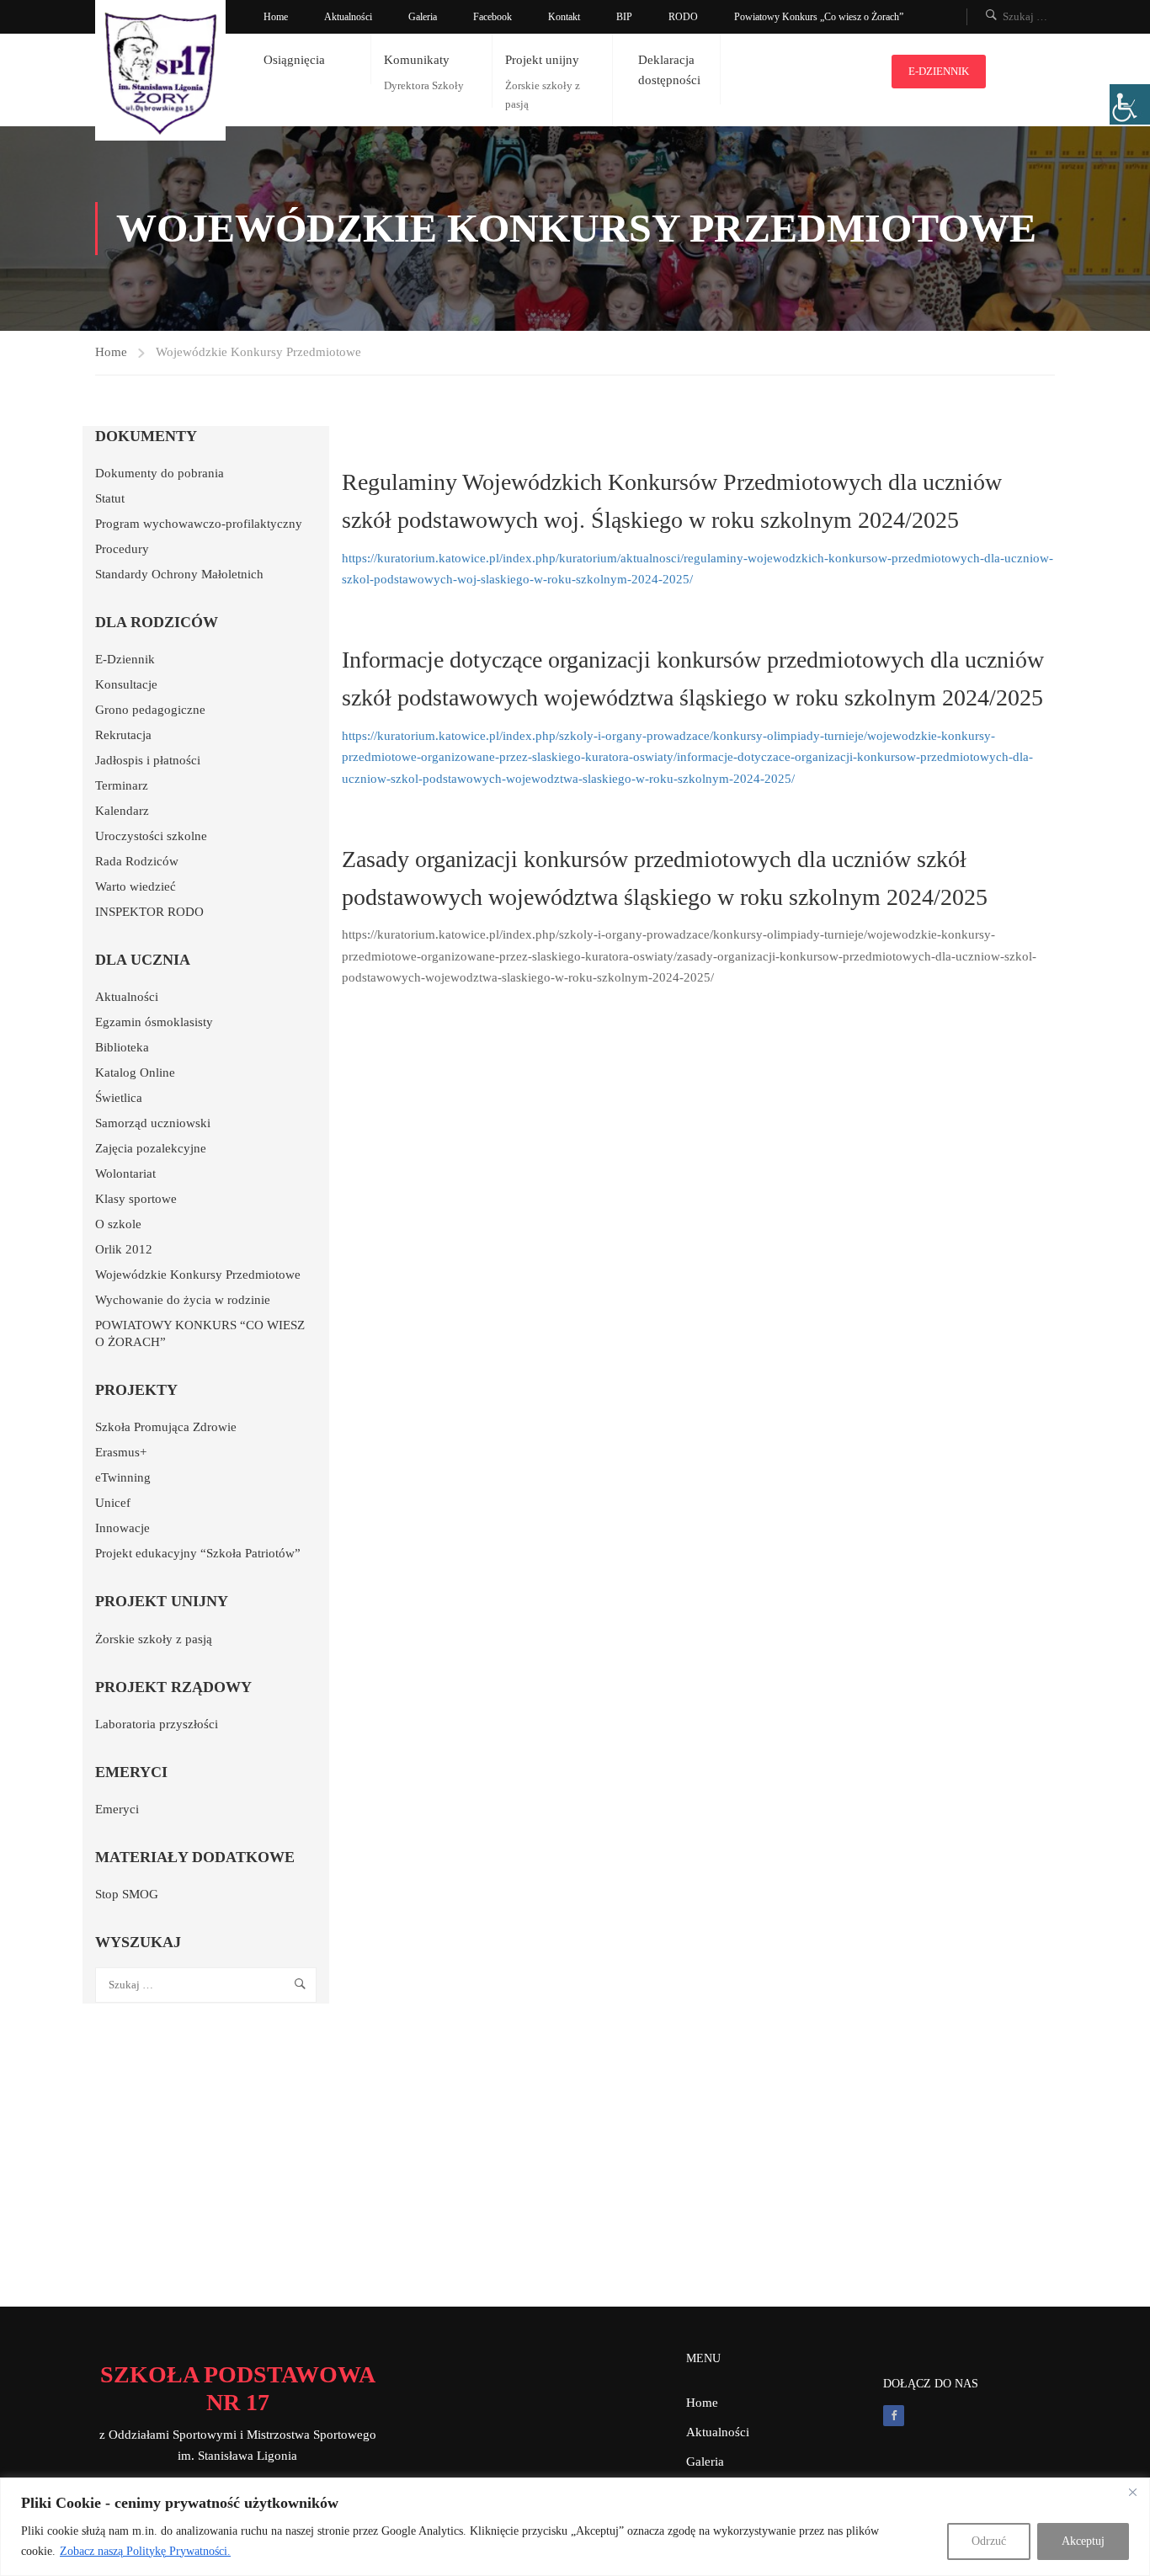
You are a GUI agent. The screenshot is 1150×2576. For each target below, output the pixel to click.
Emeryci (117, 1809)
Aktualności (348, 17)
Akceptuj (1083, 2541)
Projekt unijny (542, 60)
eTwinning (123, 1477)
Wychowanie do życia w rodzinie (183, 1300)
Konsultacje (126, 684)
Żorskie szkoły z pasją (154, 1639)
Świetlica (119, 1098)
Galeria (423, 17)
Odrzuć (989, 2541)
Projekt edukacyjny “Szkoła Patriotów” (198, 1553)
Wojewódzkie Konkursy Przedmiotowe (198, 1275)
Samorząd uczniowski (153, 1123)
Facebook (492, 17)
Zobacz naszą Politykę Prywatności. (145, 2551)
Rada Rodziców (137, 861)
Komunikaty (417, 60)
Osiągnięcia (294, 60)
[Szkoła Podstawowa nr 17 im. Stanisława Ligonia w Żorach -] (160, 70)
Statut (110, 498)
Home (276, 17)
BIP (624, 17)
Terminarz (122, 785)
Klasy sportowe (136, 1199)
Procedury (122, 549)
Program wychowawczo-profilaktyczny (199, 524)
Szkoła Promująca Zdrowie (166, 1427)
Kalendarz (122, 811)
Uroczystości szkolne (151, 836)
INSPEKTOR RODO (149, 912)
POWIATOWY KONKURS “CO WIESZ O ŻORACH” (200, 1333)
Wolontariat (125, 1174)
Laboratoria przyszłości (157, 1724)
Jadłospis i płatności (148, 760)
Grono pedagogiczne (150, 710)
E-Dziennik (125, 659)
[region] (575, 2527)
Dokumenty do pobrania (160, 473)
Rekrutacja (123, 735)
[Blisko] (1132, 2492)
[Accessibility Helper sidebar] (1130, 104)
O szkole (118, 1224)
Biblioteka (122, 1047)
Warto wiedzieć (136, 886)
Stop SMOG (127, 1894)
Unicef (113, 1503)
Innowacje (122, 1528)
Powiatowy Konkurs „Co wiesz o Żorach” (819, 17)
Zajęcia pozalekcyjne (151, 1148)
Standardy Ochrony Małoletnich (179, 574)
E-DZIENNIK (939, 71)
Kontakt (564, 17)
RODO (683, 17)
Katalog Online (135, 1072)
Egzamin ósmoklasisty (154, 1022)
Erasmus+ (121, 1452)
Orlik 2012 (124, 1249)
